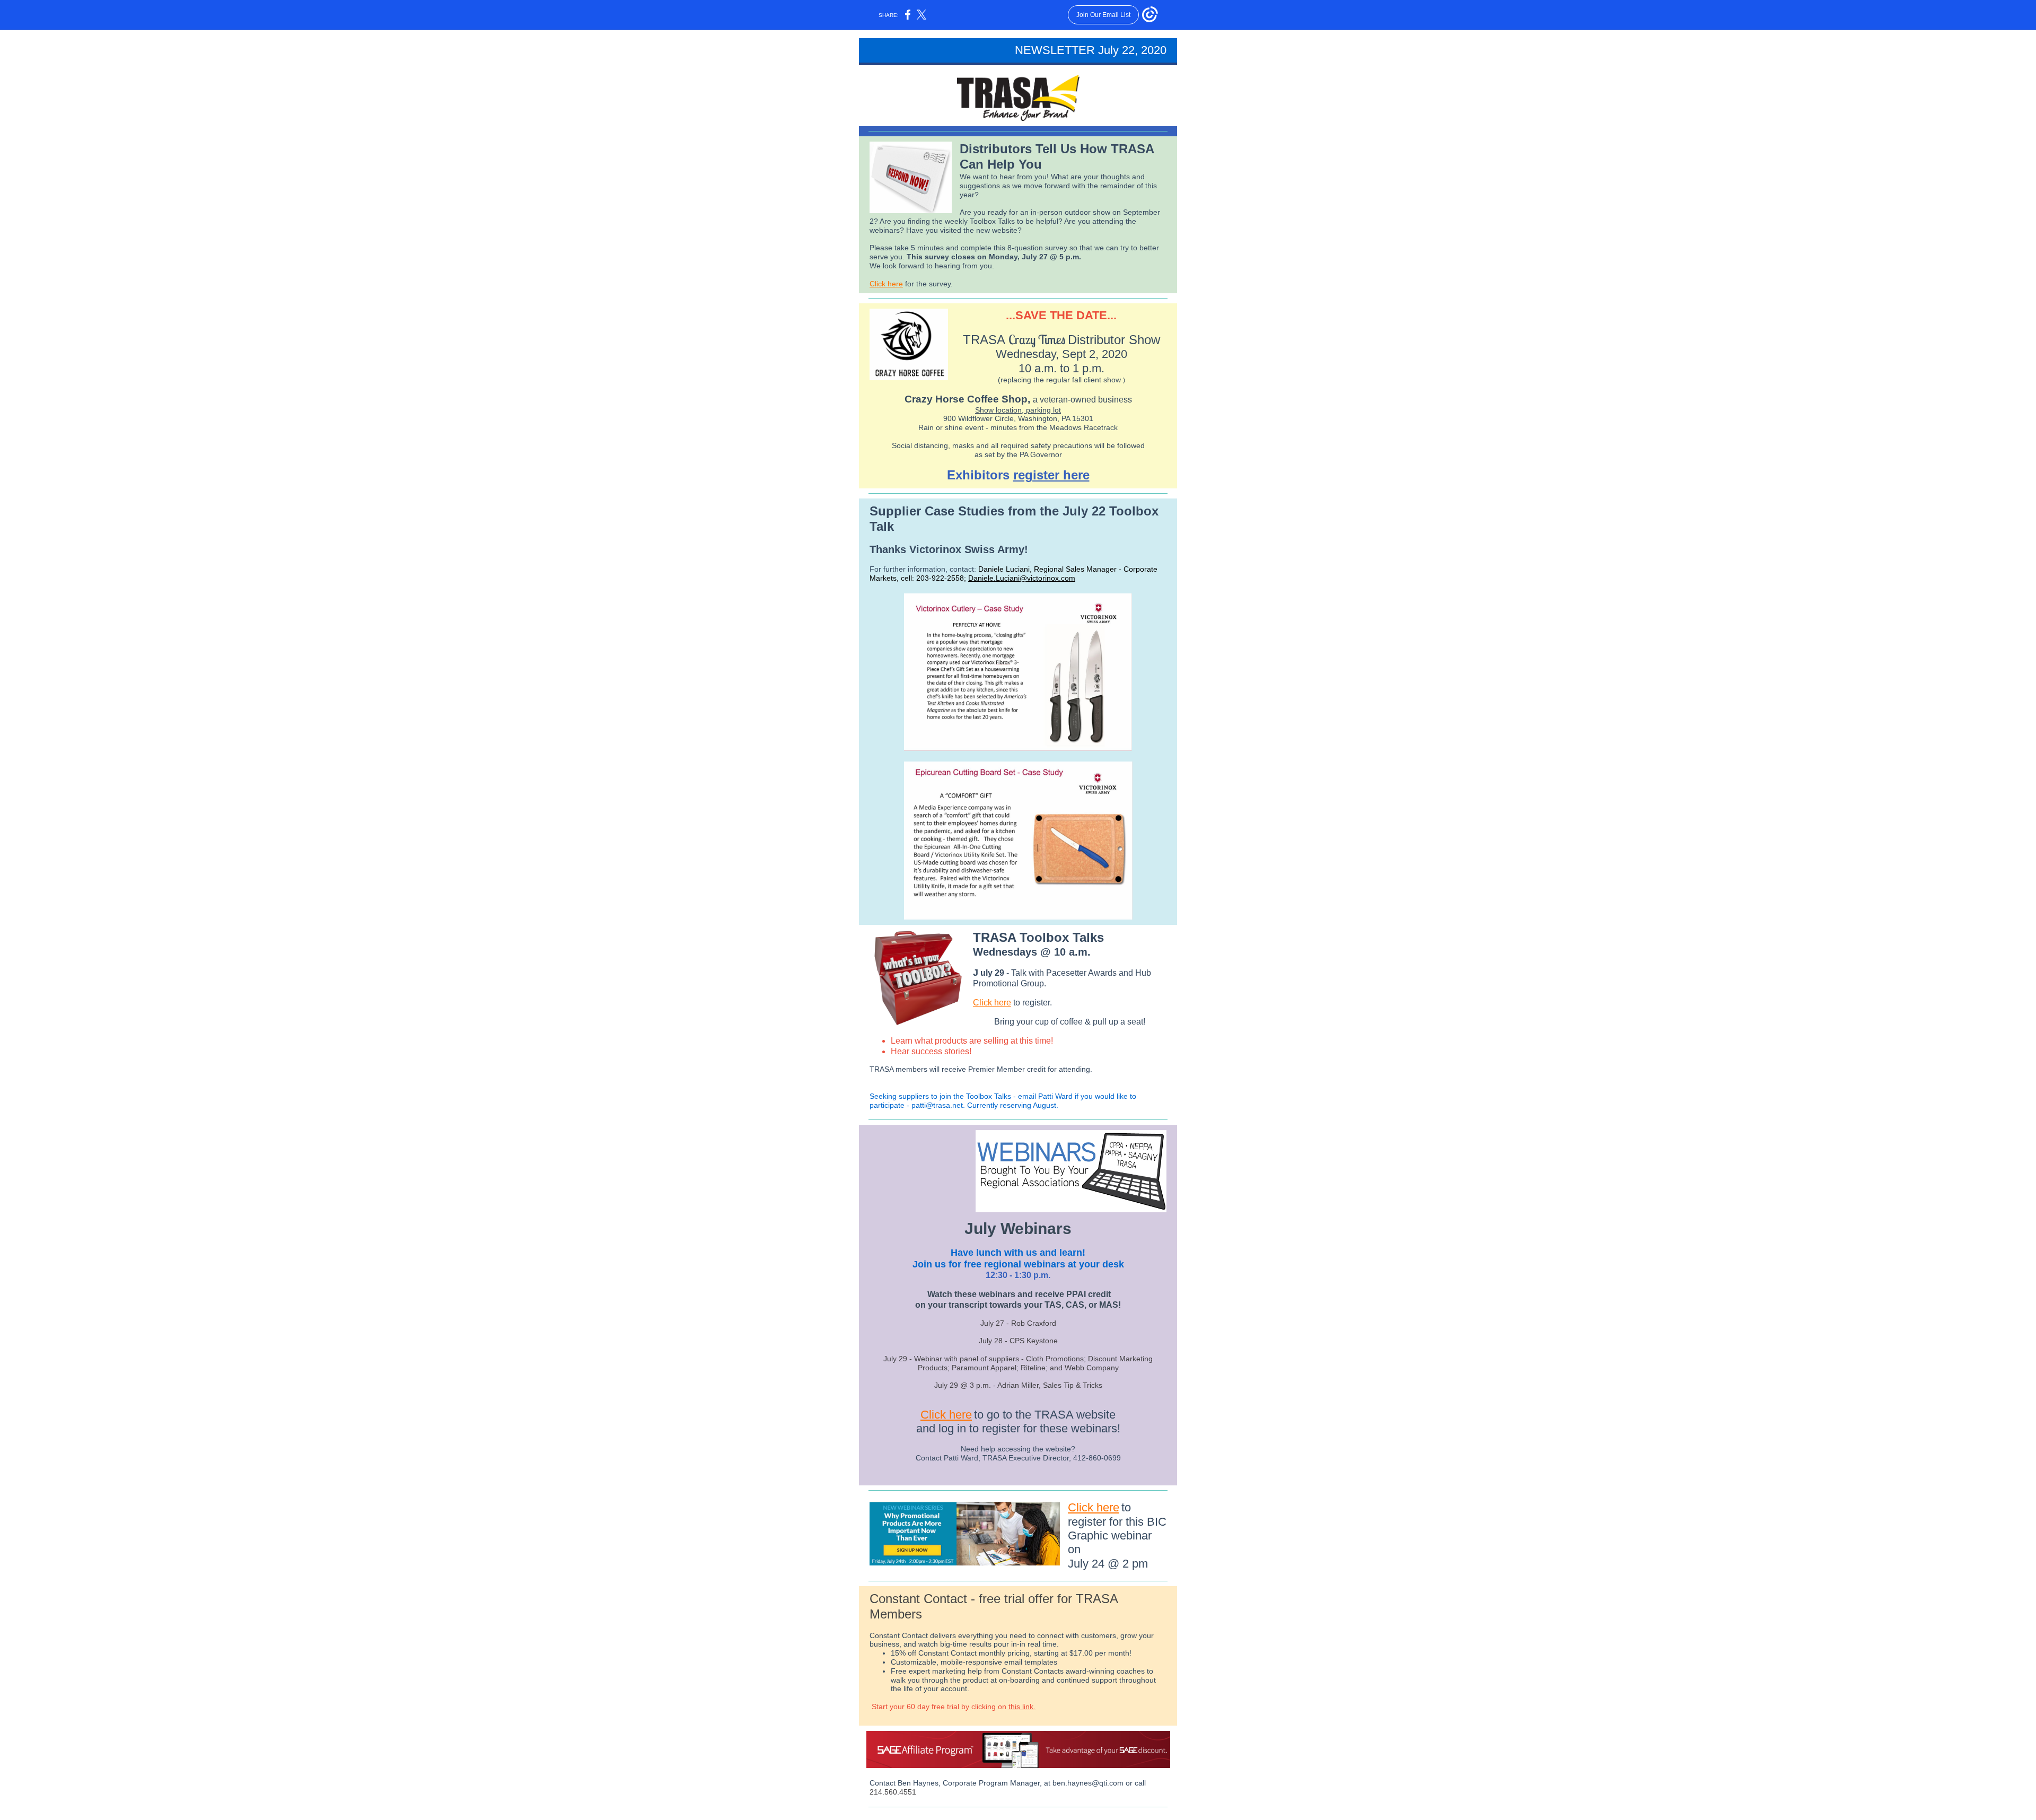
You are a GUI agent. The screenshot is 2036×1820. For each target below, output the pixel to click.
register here (1051, 475)
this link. (1022, 1707)
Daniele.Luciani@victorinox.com (1022, 578)
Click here (886, 284)
